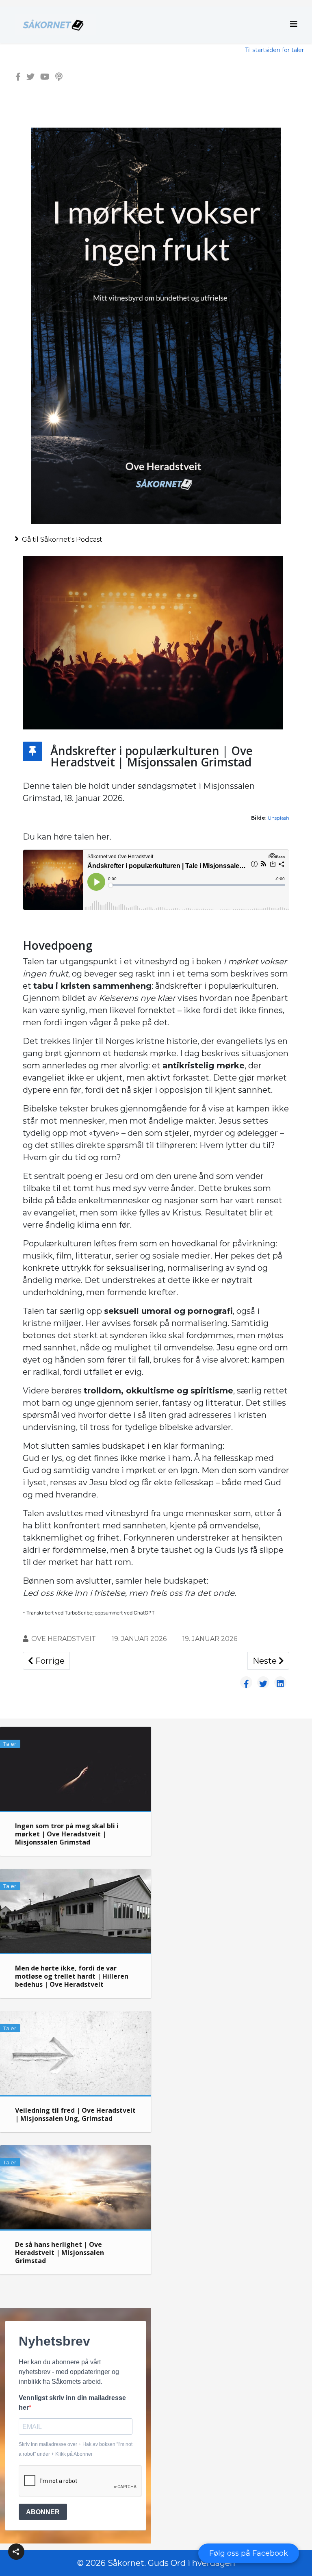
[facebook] (18, 77)
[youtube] (45, 77)
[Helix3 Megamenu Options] (294, 24)
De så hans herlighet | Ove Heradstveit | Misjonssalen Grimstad (60, 2253)
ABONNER (43, 2512)
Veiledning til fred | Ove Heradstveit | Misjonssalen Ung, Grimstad (75, 2114)
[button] (16, 2552)
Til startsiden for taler (274, 50)
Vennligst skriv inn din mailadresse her (72, 2403)
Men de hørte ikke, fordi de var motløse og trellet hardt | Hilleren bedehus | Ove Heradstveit (72, 1976)
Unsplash (278, 818)
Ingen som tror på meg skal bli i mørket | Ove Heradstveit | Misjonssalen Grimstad (67, 1834)
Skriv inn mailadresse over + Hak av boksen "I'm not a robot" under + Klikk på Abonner (76, 2449)
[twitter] (30, 77)
